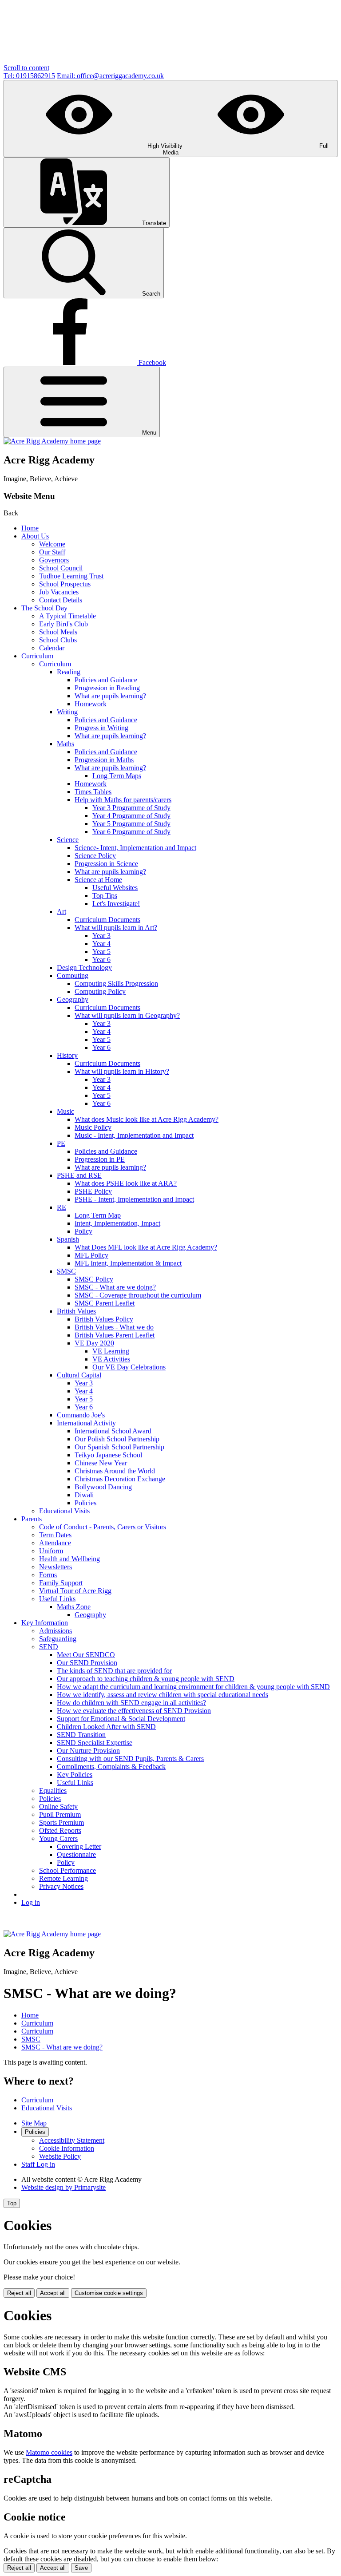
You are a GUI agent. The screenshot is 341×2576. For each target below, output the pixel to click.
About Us (35, 536)
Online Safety (58, 1806)
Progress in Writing (101, 728)
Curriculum (37, 656)
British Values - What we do (114, 1327)
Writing (67, 712)
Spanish (68, 1239)
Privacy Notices (61, 1886)
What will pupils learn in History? (122, 1071)
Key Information (45, 1623)
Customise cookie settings (109, 2293)
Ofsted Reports (60, 1830)
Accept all (53, 2293)
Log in (31, 1902)
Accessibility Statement (72, 2140)
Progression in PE (100, 1159)
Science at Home (98, 880)
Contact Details (61, 600)
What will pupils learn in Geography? (127, 1015)
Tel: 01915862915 (29, 76)
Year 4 (101, 944)
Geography (73, 999)
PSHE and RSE (79, 1175)
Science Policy (95, 856)
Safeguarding (58, 1639)
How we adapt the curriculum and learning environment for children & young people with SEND (193, 1687)
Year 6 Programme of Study (131, 832)
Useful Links (57, 1599)
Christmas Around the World (115, 1471)
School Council (61, 568)
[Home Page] (52, 441)
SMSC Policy (94, 1279)
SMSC (66, 1271)
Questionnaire (76, 1854)
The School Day (44, 608)
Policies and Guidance (106, 680)
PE (61, 1143)
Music (65, 1111)
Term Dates (55, 1535)
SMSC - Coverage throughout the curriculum (138, 1295)
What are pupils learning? (110, 696)
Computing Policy (100, 991)
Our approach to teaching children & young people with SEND (146, 1679)
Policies (85, 1503)
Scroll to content (26, 68)
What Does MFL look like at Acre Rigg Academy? (146, 1247)
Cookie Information (67, 2148)
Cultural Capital (79, 1375)
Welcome (52, 544)
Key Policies (75, 1775)
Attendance (55, 1543)
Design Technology (84, 967)
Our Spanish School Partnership (119, 1447)
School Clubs (58, 640)
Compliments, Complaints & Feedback (111, 1767)
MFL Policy (91, 1255)
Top (12, 2203)
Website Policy (60, 2156)
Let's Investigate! (116, 904)
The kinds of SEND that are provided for (114, 1671)
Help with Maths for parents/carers (123, 800)
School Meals (58, 632)
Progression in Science (106, 864)
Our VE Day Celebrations (129, 1367)
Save (81, 2568)
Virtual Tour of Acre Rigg (75, 1591)
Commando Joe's (81, 1415)
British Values (76, 1311)
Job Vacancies (59, 592)
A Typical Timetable (67, 616)
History (67, 1055)
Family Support (61, 1583)
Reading (69, 672)
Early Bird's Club (63, 624)
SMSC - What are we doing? (115, 1287)
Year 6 (101, 960)
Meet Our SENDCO (86, 1655)
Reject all (19, 2293)
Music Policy (93, 1127)
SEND (49, 1647)
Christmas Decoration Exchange (120, 1479)
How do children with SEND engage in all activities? (131, 1703)
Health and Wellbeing (69, 1559)
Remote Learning (63, 1878)
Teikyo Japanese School (108, 1455)
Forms (48, 1575)
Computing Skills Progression (116, 983)
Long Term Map (98, 1215)
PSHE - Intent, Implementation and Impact (134, 1199)
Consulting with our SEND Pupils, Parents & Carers (130, 1759)
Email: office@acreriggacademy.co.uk (110, 76)
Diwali (84, 1495)
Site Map (34, 2123)
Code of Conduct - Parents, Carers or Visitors (103, 1527)
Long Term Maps (117, 776)
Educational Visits (64, 1511)
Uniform (51, 1551)
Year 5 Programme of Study (131, 824)
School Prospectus (65, 584)
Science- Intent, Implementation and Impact (135, 848)
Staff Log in (38, 2164)
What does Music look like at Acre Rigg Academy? (147, 1119)
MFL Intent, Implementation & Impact (128, 1263)
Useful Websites (115, 888)
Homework (91, 704)
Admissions (56, 1631)
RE (61, 1207)
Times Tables (93, 792)
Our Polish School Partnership (117, 1439)
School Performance (67, 1870)
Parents (32, 1519)
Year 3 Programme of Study (131, 808)
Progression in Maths (104, 760)
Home (30, 528)
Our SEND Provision (87, 1663)
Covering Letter (79, 1846)
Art (61, 912)
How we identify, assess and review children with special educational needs (163, 1695)
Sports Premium (61, 1822)
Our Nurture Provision (88, 1751)
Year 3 (101, 936)
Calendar (52, 648)
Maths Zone (74, 1607)
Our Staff (52, 552)
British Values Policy (104, 1319)
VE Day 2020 (94, 1343)
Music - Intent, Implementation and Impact (134, 1135)
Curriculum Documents (107, 920)
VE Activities (111, 1359)
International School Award (113, 1431)
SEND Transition (81, 1735)
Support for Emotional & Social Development (121, 1719)
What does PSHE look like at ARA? (126, 1183)
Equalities (53, 1791)
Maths (65, 744)
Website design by (63, 2187)
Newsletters (56, 1567)
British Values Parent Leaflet (115, 1335)
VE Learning (111, 1351)
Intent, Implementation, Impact (117, 1223)
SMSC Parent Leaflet (105, 1303)
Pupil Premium (60, 1814)
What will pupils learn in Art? (116, 928)
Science (68, 840)
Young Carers (58, 1838)
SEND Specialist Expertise (95, 1743)
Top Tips (105, 896)
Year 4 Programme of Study (131, 816)
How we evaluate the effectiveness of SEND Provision (134, 1711)
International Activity (86, 1423)
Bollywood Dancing (103, 1487)
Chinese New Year (101, 1463)
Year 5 (101, 952)
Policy (83, 1231)
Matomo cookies (49, 2452)
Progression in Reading (107, 688)
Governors (54, 560)
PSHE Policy (93, 1191)
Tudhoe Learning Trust (71, 576)
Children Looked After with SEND (106, 1727)
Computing (73, 975)
